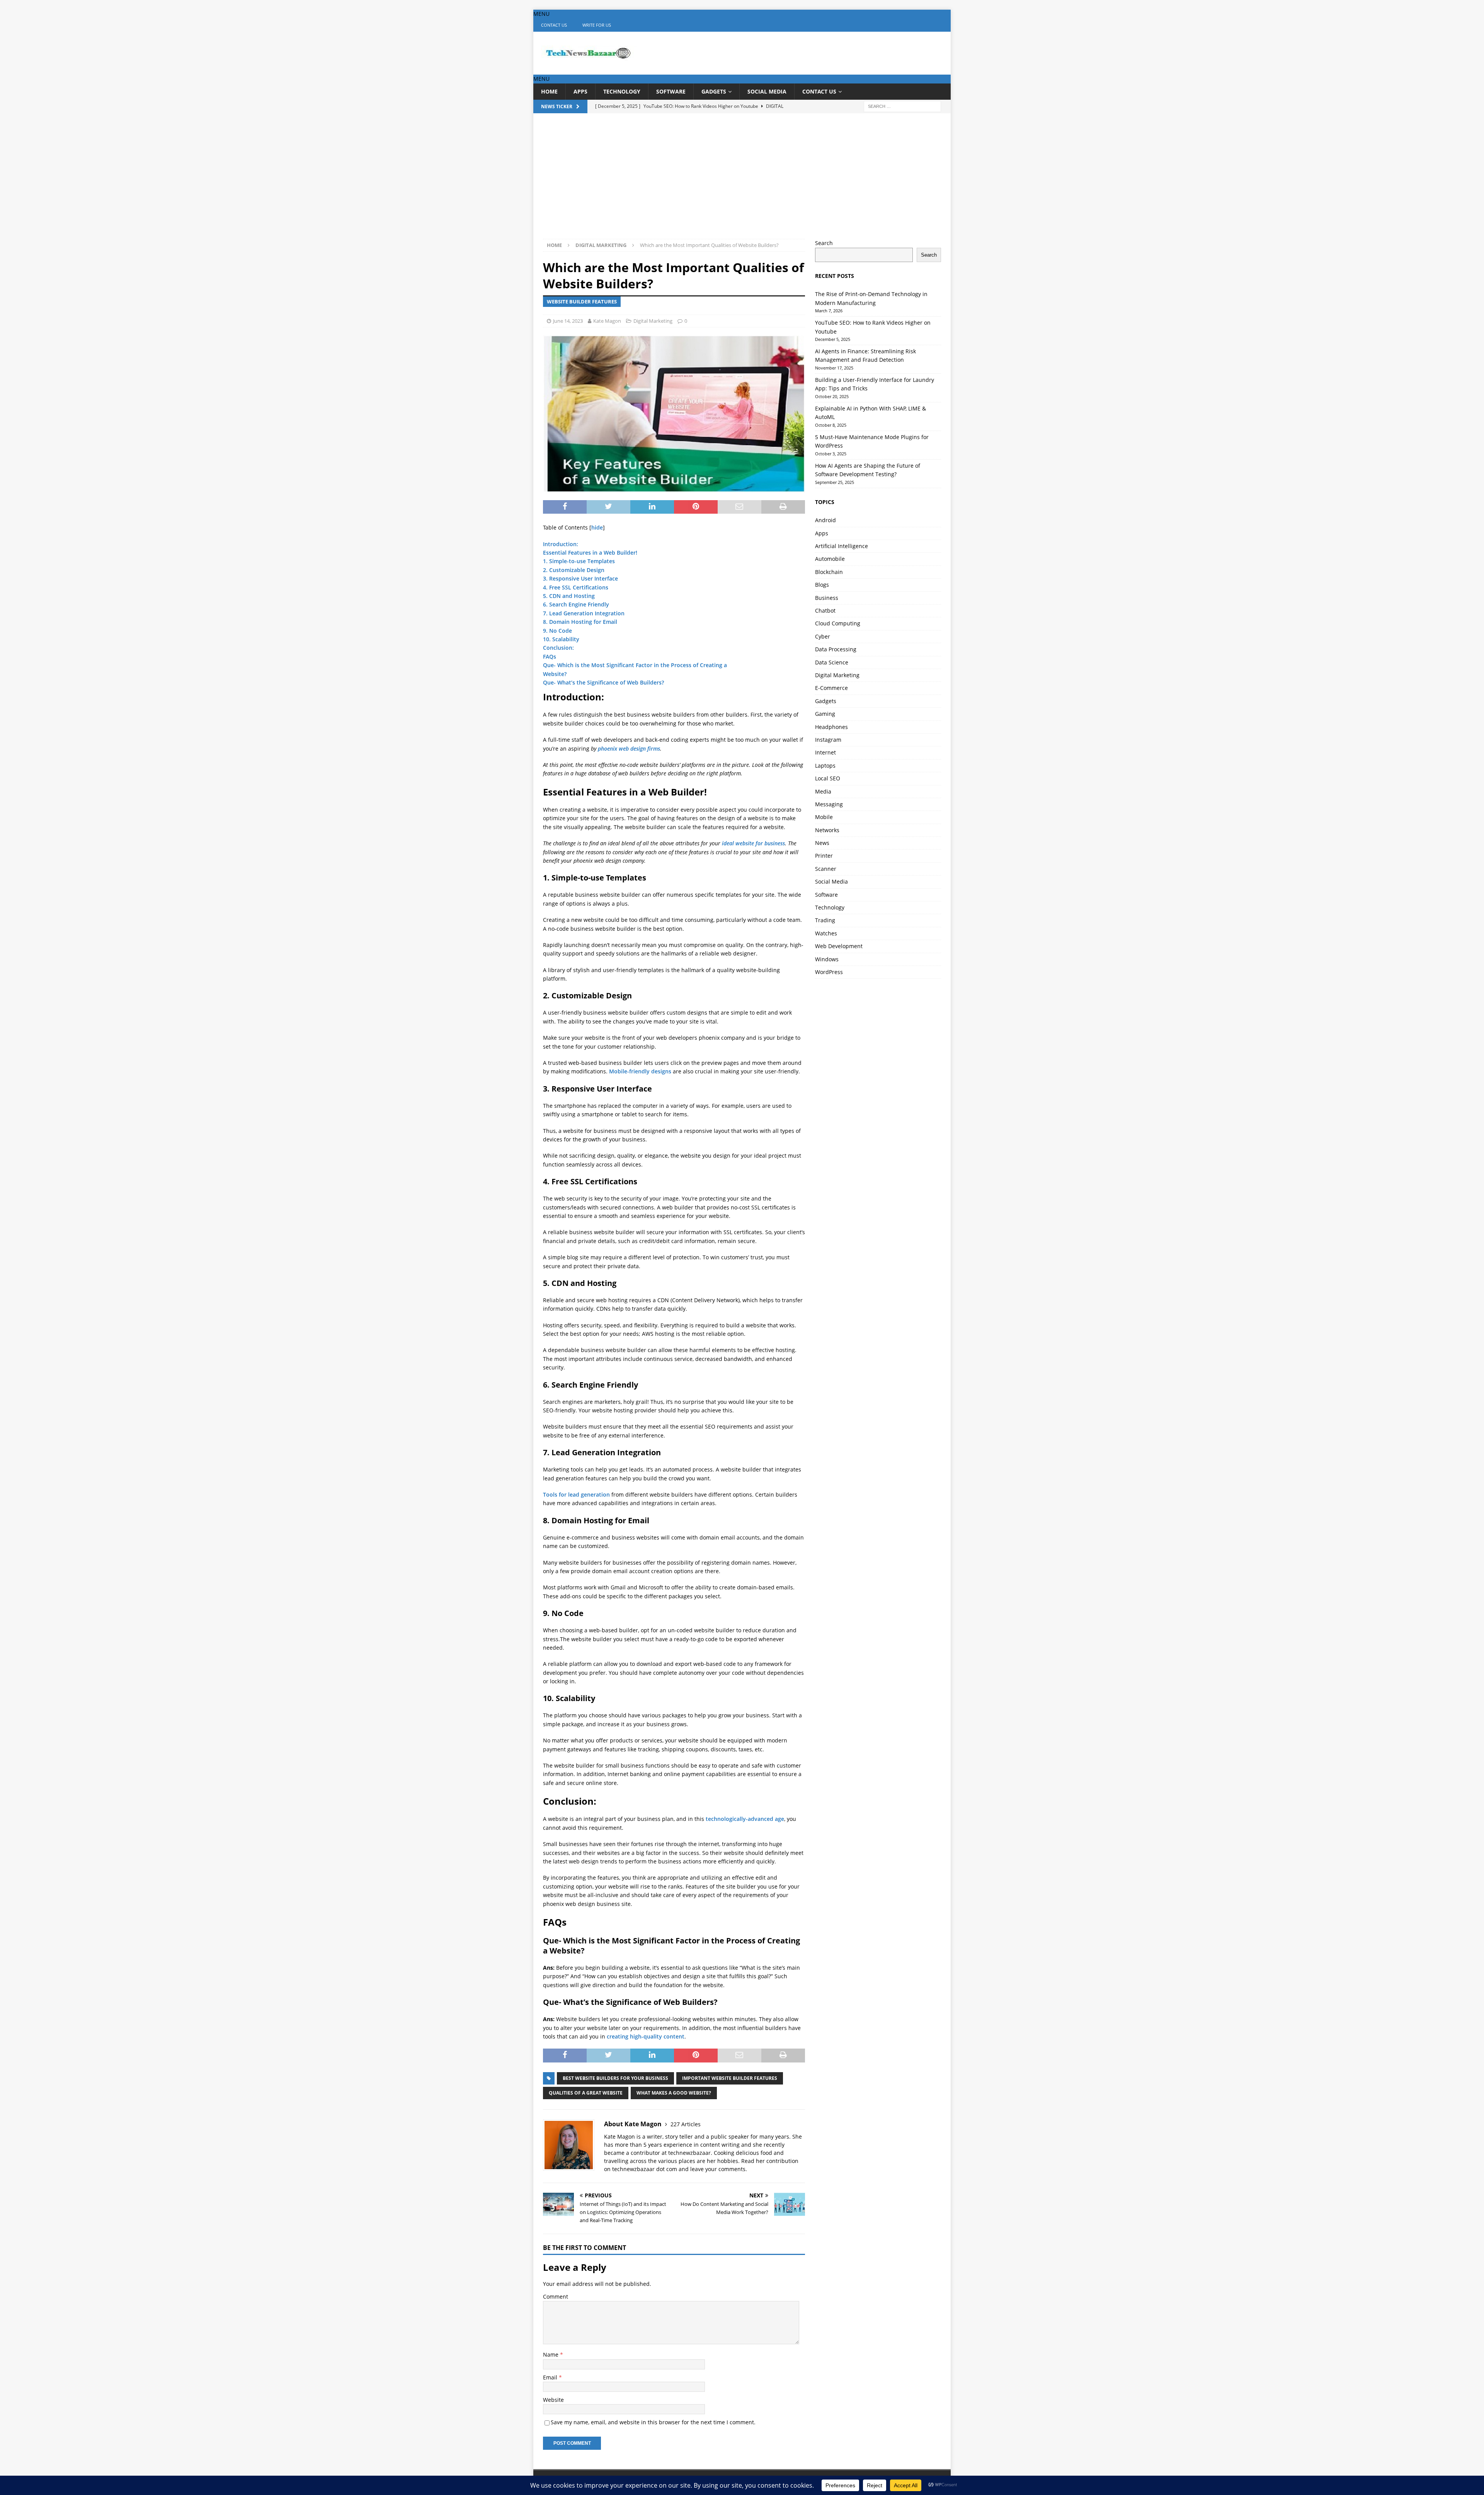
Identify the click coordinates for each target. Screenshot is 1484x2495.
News (822, 843)
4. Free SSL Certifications (576, 587)
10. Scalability (561, 639)
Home (549, 91)
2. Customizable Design (574, 570)
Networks (827, 830)
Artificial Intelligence (842, 546)
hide (597, 527)
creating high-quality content (646, 2036)
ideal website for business (753, 843)
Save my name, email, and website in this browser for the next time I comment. (653, 2422)
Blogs (822, 585)
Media (823, 791)
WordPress (829, 972)
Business (827, 598)
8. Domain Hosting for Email (580, 622)
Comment (556, 2297)
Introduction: (561, 544)
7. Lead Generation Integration (584, 613)
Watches (826, 933)
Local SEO (828, 778)
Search (824, 243)
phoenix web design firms (629, 748)
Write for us (597, 25)
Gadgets (714, 91)
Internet (825, 752)
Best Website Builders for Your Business (615, 2078)
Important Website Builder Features (730, 2078)
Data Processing (836, 649)
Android (825, 520)
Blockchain (829, 572)
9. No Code (557, 631)
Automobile (830, 559)
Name (551, 2354)
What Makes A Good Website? (674, 2093)
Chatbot (825, 611)
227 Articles (686, 2124)
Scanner (826, 869)
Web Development (839, 946)
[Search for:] (902, 106)
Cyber (823, 636)
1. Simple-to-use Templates (579, 561)
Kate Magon (607, 321)
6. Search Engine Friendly (576, 604)
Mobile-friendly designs (640, 1071)
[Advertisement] (742, 181)
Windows (827, 959)
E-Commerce (831, 688)
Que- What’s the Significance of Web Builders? (603, 682)
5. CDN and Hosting (569, 596)
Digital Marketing (653, 321)
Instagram (828, 740)
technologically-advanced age (745, 1819)
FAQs (550, 657)
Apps (580, 91)
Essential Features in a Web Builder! (590, 553)
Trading (825, 920)
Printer (824, 856)
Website (553, 2400)
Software (671, 91)
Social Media (767, 91)
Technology (622, 91)
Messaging (829, 804)
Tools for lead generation (576, 1494)
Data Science (832, 662)
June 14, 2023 (568, 321)
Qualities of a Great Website (586, 2093)
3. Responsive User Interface (580, 578)
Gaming (825, 714)
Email (551, 2377)
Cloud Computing (838, 623)
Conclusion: (558, 648)
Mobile (824, 817)
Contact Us (554, 25)
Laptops (825, 766)
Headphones (831, 727)
